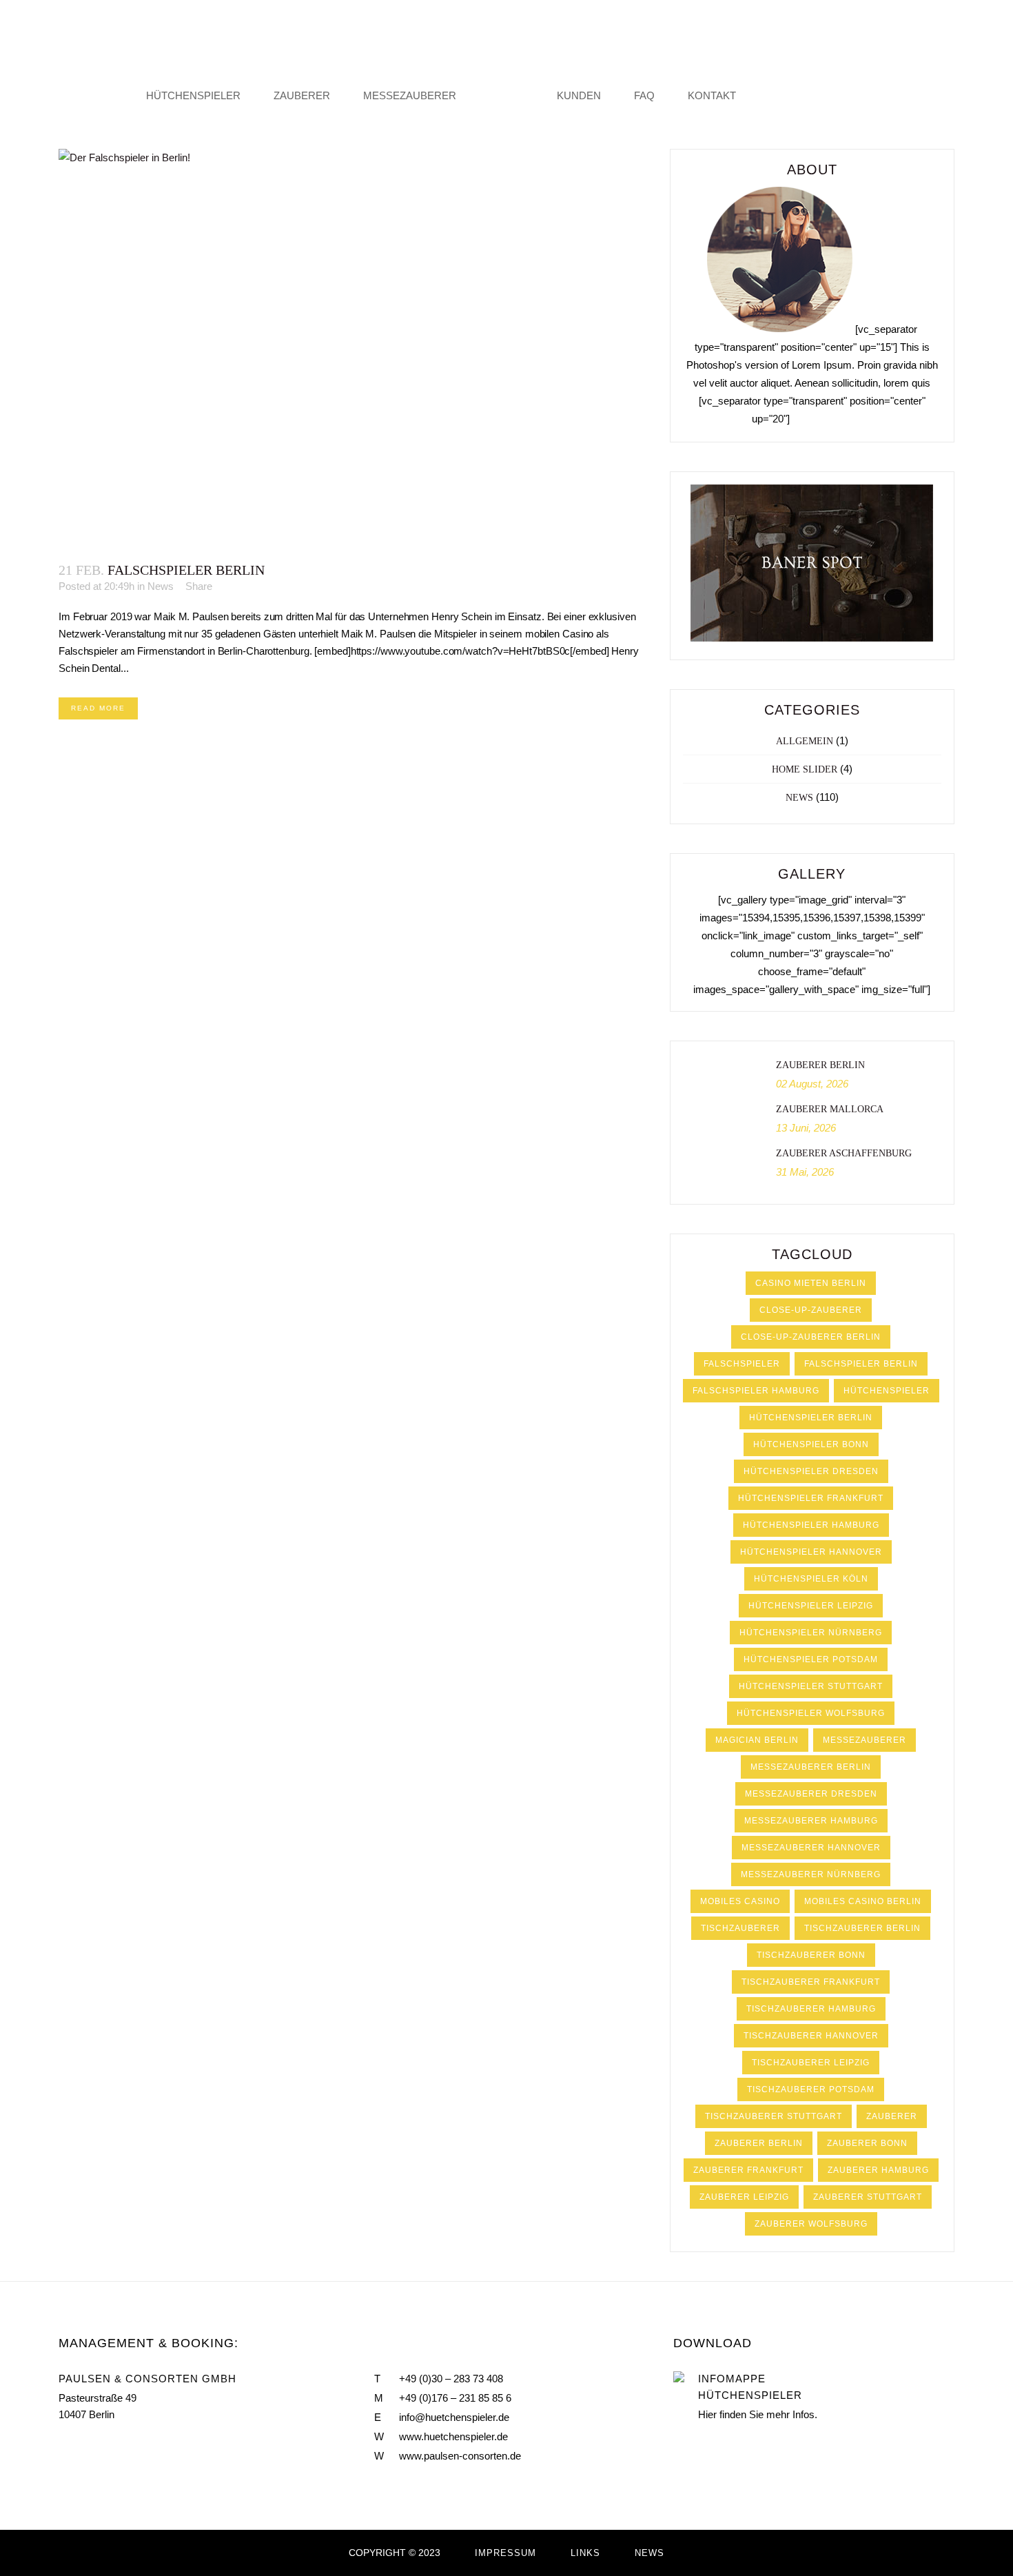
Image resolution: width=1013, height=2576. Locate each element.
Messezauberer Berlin (811, 1767)
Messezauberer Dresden (811, 1794)
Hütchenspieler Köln (811, 1579)
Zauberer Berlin (759, 2143)
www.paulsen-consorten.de (460, 2456)
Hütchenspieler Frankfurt (811, 1498)
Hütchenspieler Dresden (811, 1471)
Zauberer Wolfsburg (811, 2224)
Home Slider (805, 769)
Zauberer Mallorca (830, 1109)
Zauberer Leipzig (744, 2197)
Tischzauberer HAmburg (811, 2009)
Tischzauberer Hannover (811, 2036)
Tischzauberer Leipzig (811, 2063)
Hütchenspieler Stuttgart (811, 1686)
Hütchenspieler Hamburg (811, 1525)
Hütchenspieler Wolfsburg (811, 1713)
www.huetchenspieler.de (453, 2436)
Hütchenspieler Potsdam (811, 1659)
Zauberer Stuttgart (868, 2197)
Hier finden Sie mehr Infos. (758, 2414)
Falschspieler (742, 1364)
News (161, 586)
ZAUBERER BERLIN (820, 1065)
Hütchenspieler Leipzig (811, 1606)
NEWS (649, 2553)
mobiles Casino (740, 1901)
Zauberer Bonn (867, 2143)
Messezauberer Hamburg (811, 1821)
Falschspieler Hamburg (756, 1391)
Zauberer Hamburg (878, 2170)
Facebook (64, 2447)
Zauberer (892, 2116)
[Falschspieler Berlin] (350, 348)
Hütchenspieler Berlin (811, 1418)
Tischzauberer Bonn (811, 1955)
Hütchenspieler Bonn (811, 1444)
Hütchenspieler (887, 1391)
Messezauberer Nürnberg (811, 1874)
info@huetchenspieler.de (454, 2417)
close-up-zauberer (811, 1310)
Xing (123, 2447)
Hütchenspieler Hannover (811, 1552)
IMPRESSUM (505, 2553)
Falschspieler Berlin (186, 570)
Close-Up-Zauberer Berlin (811, 1337)
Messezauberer (864, 1740)
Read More (98, 708)
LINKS (585, 2553)
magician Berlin (757, 1740)
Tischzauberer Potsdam (811, 2089)
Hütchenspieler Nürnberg (811, 1633)
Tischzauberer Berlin (862, 1928)
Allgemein (805, 741)
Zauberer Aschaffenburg (844, 1153)
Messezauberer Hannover (811, 1848)
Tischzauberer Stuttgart (774, 2116)
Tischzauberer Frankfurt (811, 1982)
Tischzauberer (740, 1928)
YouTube (93, 2447)
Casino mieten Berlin (811, 1283)
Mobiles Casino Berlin (863, 1901)
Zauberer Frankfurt (748, 2170)
